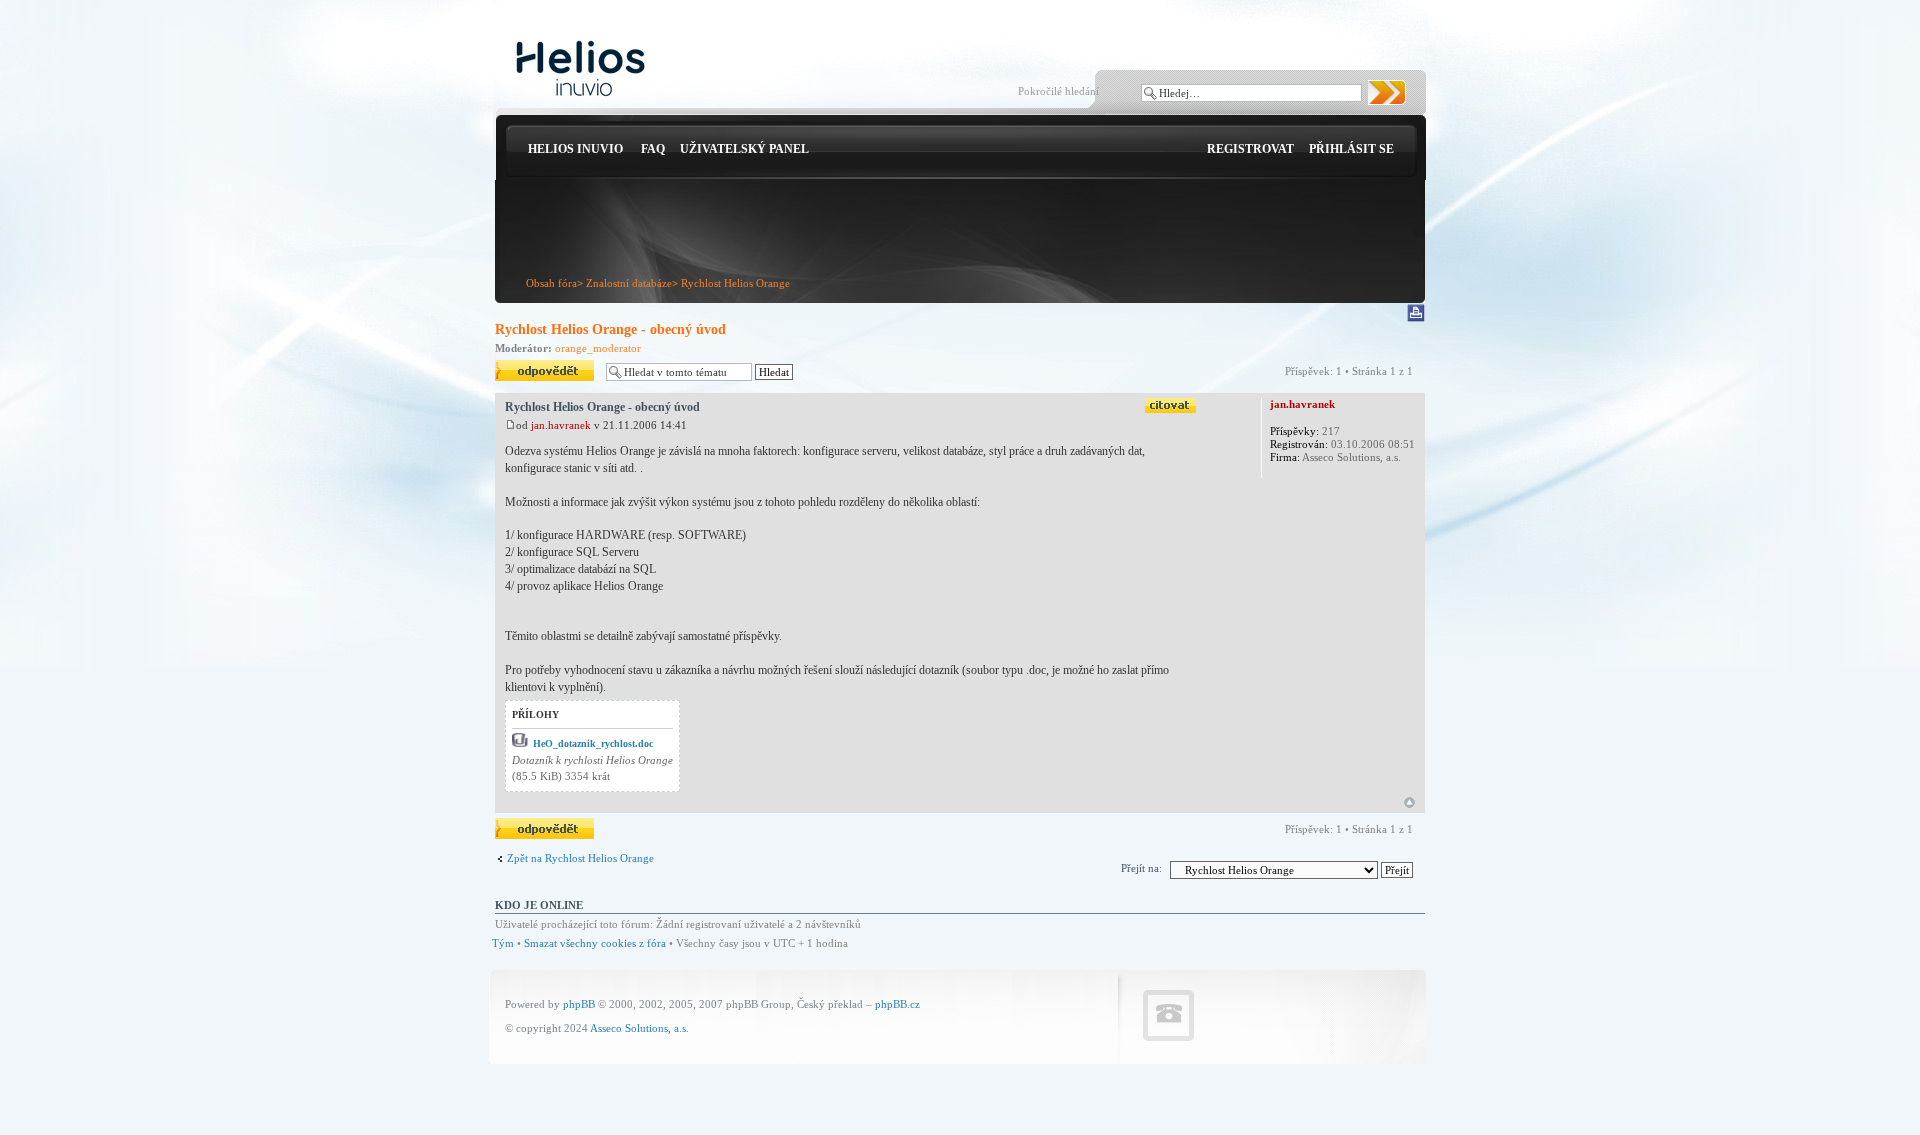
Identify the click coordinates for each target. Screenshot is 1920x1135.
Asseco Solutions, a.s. (639, 1028)
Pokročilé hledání (1058, 91)
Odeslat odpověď (534, 366)
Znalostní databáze (629, 283)
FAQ (653, 149)
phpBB (579, 1004)
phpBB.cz (897, 1004)
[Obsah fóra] (580, 69)
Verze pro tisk (1418, 313)
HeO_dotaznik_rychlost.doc (593, 743)
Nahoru (1409, 802)
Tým (503, 943)
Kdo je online (539, 905)
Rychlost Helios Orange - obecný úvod (610, 329)
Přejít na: (1141, 868)
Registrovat (1250, 149)
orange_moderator (598, 348)
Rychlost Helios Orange (735, 283)
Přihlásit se (1351, 149)
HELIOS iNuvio (575, 149)
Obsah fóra (551, 283)
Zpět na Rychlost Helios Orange (580, 858)
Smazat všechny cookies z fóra (595, 943)
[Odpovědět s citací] (1170, 405)
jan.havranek (561, 425)
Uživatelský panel (744, 149)
